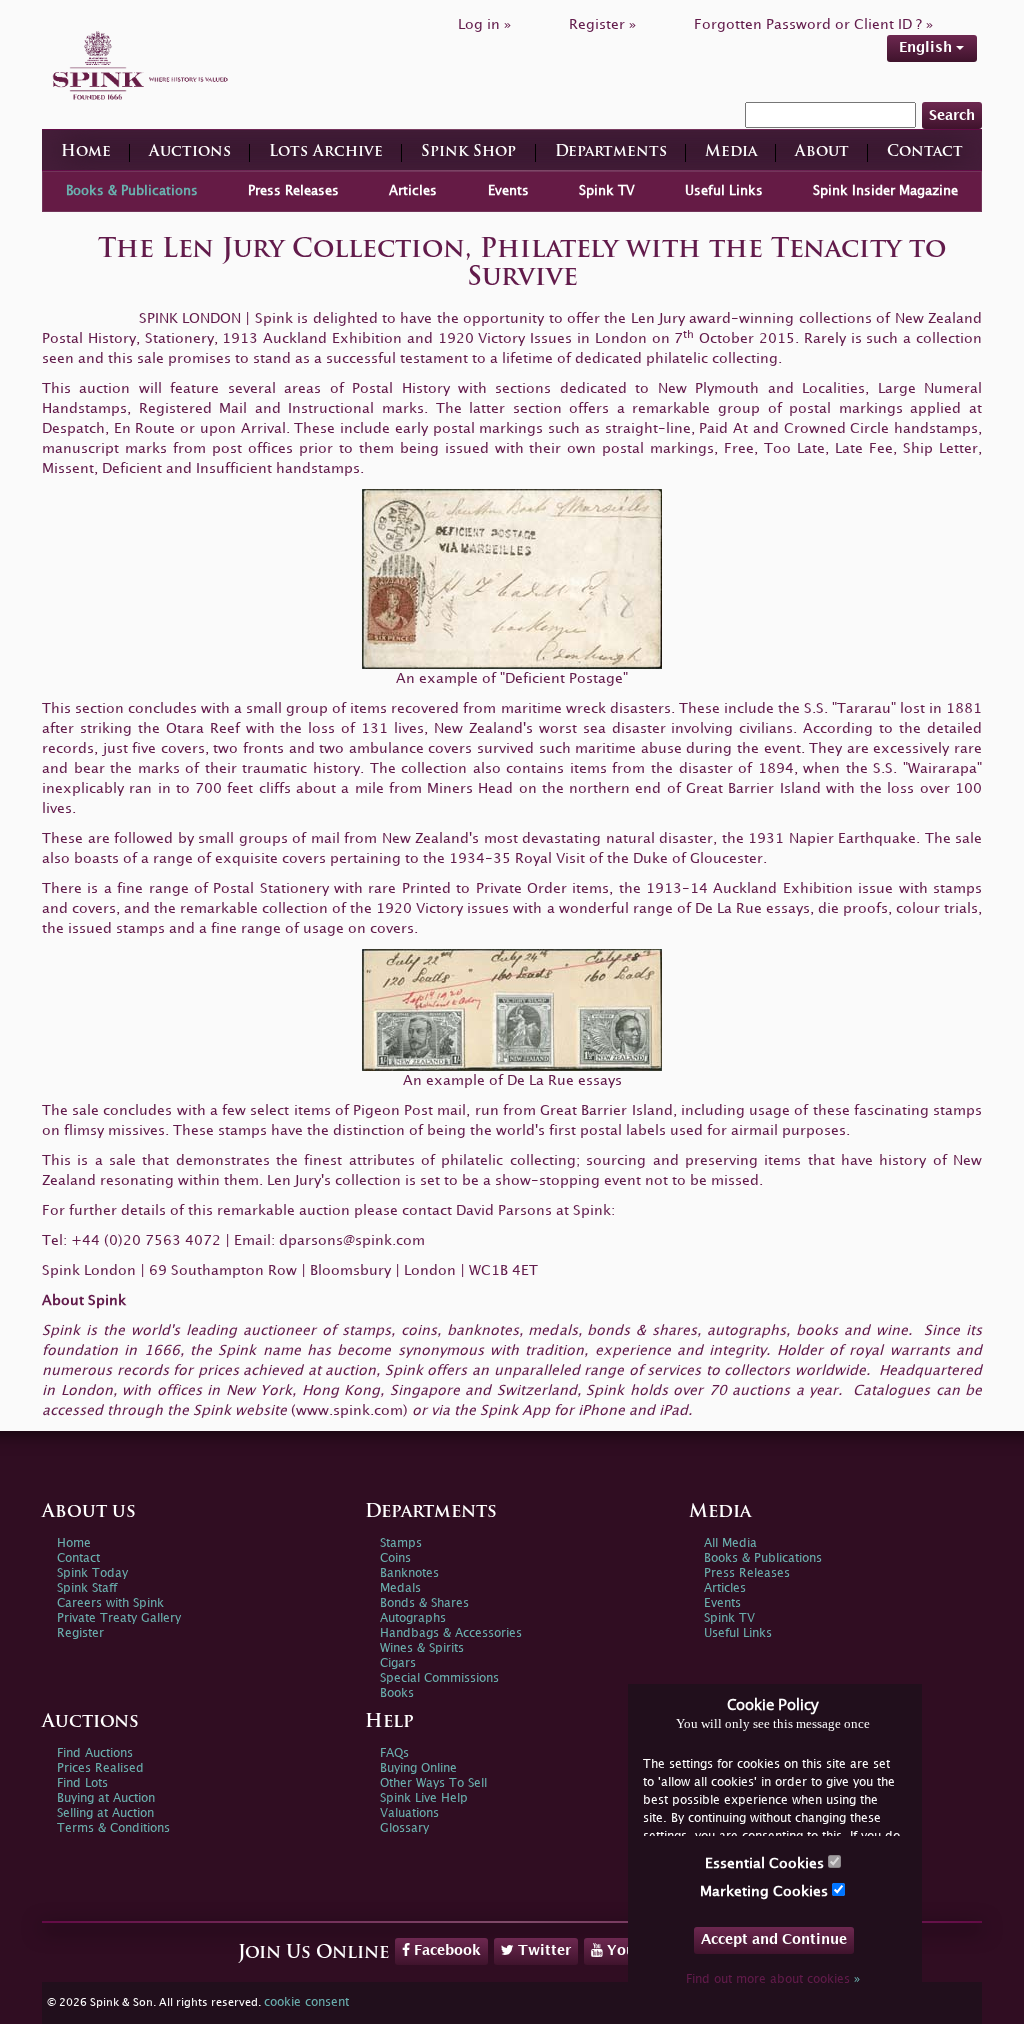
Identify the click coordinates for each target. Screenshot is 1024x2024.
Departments (611, 152)
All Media (730, 1543)
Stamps (401, 1543)
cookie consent (306, 2002)
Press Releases (293, 191)
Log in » (484, 24)
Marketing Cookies (766, 1891)
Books (397, 1693)
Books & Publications (132, 191)
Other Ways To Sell (433, 1783)
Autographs (413, 1618)
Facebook (445, 1950)
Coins (395, 1558)
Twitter (542, 1950)
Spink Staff (87, 1588)
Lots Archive (326, 152)
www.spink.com (349, 1410)
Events (508, 191)
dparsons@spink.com (352, 1240)
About (822, 152)
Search (952, 115)
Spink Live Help (424, 1798)
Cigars (398, 1663)
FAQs (394, 1753)
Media (731, 152)
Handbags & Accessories (451, 1633)
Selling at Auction (105, 1813)
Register (80, 1633)
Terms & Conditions (113, 1828)
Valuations (409, 1813)
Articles (413, 191)
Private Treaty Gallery (119, 1618)
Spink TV (607, 191)
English (927, 47)
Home (86, 152)
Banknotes (409, 1573)
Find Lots (82, 1783)
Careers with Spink (110, 1603)
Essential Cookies (766, 1863)
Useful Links (724, 191)
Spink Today (92, 1573)
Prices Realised (100, 1768)
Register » (602, 24)
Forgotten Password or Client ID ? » (813, 24)
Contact (925, 152)
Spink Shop (468, 152)
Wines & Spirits (422, 1648)
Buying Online (418, 1768)
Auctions (190, 152)
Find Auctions (95, 1753)
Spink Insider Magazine (885, 191)
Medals (400, 1588)
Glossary (404, 1828)
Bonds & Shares (424, 1603)
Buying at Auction (106, 1798)
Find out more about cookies (773, 1979)
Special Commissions (439, 1678)
